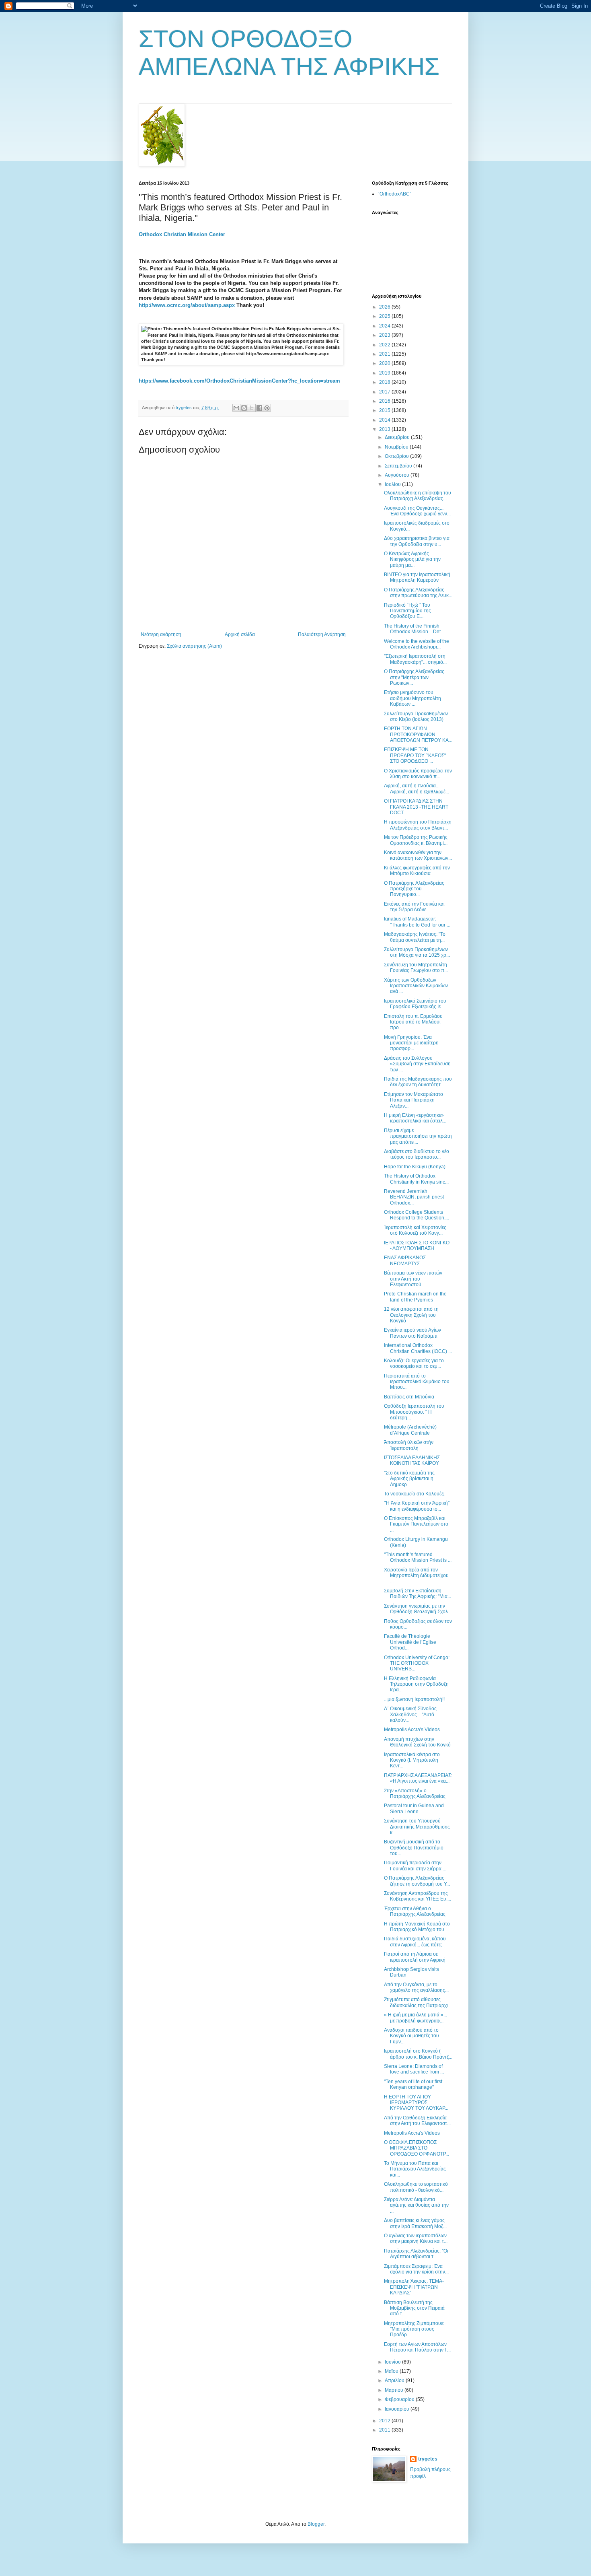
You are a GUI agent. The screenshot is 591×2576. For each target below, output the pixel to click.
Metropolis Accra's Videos (412, 1730)
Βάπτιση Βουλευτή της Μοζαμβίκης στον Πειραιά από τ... (414, 2308)
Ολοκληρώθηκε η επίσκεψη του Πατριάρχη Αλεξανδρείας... (418, 496)
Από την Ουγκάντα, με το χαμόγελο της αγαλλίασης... (416, 1987)
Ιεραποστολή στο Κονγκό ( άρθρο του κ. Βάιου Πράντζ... (418, 2054)
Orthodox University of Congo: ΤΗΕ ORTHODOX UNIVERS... (417, 1663)
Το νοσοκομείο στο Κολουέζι (414, 1494)
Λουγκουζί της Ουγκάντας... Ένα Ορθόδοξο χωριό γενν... (417, 511)
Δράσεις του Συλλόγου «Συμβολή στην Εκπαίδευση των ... (417, 1064)
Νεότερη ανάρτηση (161, 634)
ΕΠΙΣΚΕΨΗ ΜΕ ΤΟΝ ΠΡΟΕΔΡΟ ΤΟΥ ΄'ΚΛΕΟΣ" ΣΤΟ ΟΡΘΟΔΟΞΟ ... (415, 755)
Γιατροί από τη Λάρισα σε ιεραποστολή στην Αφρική (415, 1957)
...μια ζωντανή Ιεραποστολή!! (414, 1699)
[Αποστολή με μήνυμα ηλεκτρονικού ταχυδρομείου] (236, 408)
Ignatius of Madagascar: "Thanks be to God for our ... (417, 922)
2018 (385, 382)
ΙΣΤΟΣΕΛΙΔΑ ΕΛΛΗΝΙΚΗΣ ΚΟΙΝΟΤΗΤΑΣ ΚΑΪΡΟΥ (412, 1460)
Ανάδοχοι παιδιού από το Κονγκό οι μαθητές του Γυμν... (411, 2036)
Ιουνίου (393, 2362)
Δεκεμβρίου (398, 437)
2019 (385, 373)
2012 (385, 2421)
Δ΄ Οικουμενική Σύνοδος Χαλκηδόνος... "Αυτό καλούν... (410, 1714)
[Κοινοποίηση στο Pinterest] (267, 408)
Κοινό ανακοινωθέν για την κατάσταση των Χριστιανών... (418, 855)
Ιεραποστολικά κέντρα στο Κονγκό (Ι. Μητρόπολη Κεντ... (412, 1760)
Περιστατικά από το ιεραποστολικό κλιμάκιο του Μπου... (417, 1382)
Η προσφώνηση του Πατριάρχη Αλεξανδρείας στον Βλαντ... (418, 825)
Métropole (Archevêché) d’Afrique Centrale (410, 1430)
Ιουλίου (393, 484)
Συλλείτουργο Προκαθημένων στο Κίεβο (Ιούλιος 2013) (416, 717)
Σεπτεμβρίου (399, 466)
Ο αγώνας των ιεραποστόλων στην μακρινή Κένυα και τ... (416, 2238)
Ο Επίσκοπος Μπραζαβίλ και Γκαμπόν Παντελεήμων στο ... (416, 1524)
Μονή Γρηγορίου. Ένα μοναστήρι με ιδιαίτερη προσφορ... (411, 1043)
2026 (385, 307)
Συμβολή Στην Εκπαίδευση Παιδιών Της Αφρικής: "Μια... (418, 1594)
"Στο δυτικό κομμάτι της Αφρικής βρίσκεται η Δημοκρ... (409, 1479)
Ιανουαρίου (398, 2409)
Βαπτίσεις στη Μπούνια (409, 1397)
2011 (385, 2430)
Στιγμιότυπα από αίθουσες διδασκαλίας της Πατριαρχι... (418, 2002)
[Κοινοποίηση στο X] (252, 408)
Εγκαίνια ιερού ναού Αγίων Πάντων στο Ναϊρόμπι (412, 1333)
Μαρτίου (395, 2390)
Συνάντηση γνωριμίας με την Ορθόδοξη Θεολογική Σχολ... (418, 1609)
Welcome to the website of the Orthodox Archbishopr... (417, 644)
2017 (385, 392)
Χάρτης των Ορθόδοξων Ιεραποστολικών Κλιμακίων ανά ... (416, 986)
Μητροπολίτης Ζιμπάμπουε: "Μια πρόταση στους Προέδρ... (414, 2329)
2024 (385, 326)
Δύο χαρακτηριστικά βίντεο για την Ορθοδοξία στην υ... (417, 541)
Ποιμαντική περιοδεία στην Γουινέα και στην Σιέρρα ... (415, 1866)
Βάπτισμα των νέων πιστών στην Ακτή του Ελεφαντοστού (413, 1279)
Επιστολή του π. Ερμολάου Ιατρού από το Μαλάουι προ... (413, 1022)
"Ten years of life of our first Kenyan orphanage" (413, 2084)
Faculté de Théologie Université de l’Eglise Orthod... (410, 1642)
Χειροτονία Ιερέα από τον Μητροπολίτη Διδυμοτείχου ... (416, 1576)
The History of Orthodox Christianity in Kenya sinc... (416, 1179)
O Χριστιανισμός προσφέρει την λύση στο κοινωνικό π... (418, 774)
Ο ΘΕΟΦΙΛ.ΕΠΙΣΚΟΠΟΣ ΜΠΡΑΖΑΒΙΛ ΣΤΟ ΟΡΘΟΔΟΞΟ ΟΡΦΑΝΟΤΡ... (417, 2148)
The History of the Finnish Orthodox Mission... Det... (414, 629)
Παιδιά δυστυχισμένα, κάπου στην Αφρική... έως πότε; (415, 1942)
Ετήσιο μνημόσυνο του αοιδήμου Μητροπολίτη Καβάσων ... (412, 698)
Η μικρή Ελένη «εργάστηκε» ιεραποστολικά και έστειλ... (415, 1118)
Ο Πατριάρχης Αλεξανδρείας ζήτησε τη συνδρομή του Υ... (417, 1881)
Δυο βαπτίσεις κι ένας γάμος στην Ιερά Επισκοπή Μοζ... (415, 2223)
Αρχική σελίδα (240, 634)
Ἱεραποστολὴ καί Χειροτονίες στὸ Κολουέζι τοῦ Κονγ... (415, 1230)
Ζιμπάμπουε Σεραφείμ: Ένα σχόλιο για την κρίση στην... (416, 2269)
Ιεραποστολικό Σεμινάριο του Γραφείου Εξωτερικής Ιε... (415, 1004)
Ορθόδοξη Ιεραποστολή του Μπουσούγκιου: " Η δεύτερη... (414, 1412)
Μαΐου (392, 2371)
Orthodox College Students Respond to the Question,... (417, 1215)
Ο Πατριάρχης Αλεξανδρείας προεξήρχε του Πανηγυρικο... (414, 889)
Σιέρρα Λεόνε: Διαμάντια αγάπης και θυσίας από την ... (416, 2205)
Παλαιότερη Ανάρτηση (322, 634)
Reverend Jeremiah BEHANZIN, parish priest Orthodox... (414, 1197)
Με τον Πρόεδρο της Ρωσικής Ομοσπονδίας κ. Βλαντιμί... (416, 840)
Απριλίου (395, 2380)
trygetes (428, 2459)
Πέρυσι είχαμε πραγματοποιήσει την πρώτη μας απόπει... (418, 1136)
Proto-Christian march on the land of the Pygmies (415, 1297)
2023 (385, 335)
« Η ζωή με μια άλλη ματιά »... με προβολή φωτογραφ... (416, 2018)
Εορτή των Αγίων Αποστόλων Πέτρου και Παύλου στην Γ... (417, 2347)
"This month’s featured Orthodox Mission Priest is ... (418, 1557)
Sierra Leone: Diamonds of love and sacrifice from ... (414, 2069)
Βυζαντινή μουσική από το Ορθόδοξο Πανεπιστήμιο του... (414, 1848)
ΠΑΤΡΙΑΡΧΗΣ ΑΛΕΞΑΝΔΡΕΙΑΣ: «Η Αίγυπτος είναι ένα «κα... (418, 1778)
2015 (385, 410)
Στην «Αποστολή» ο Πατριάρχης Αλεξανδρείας (415, 1794)
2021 (385, 354)
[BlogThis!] (244, 408)
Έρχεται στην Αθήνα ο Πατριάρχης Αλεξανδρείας (415, 1911)
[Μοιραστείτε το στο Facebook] (259, 408)
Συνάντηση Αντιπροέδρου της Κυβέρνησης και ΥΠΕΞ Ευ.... (418, 1896)
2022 (385, 345)
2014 (385, 420)
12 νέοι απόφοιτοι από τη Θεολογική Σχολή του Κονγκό (411, 1315)
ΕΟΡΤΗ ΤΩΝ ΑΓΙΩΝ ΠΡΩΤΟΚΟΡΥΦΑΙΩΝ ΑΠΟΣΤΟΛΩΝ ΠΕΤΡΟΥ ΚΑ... (418, 734)
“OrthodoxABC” (395, 194)
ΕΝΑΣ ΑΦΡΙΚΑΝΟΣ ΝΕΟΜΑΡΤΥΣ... (405, 1260)
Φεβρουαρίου (400, 2399)
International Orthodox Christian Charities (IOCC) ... (418, 1348)
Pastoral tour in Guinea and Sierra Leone (414, 1808)
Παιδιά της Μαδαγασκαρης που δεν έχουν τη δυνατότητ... (418, 1082)
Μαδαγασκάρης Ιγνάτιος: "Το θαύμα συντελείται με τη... (415, 937)
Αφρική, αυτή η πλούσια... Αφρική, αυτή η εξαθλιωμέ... (417, 789)
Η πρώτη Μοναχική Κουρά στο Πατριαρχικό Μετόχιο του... (417, 1927)
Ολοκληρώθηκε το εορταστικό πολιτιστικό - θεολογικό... (416, 2187)
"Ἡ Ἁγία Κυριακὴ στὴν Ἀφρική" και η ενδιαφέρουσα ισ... (417, 1506)
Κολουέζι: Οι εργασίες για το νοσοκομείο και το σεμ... (414, 1363)
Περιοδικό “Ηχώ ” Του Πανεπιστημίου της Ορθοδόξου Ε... (407, 611)
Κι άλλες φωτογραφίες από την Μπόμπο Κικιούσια (417, 871)
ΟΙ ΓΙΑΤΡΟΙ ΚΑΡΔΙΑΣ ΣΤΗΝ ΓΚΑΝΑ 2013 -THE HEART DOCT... (416, 807)
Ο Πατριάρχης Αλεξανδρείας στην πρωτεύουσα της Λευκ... (418, 593)
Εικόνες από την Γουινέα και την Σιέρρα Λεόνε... (414, 907)
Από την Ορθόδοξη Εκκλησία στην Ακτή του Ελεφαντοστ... (417, 2121)
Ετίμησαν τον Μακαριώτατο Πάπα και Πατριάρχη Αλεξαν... (413, 1100)
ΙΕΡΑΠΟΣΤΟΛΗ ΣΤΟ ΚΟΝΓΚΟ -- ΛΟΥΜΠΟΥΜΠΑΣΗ (418, 1246)
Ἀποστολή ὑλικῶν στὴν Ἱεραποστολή (409, 1445)
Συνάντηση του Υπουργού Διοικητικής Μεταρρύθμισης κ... (417, 1827)
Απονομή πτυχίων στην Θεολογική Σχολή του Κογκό (417, 1742)
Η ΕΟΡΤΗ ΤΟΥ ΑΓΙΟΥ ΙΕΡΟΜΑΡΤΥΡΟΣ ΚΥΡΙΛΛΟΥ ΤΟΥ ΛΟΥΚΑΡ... (416, 2103)
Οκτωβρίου (397, 456)
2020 (385, 363)
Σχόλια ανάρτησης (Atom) (194, 646)
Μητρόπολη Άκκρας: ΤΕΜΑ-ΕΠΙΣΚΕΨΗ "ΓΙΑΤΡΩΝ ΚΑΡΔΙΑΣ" (414, 2287)
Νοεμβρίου (397, 447)
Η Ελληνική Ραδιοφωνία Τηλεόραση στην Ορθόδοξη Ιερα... (416, 1684)
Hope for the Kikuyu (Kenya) (415, 1167)
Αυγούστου (398, 475)
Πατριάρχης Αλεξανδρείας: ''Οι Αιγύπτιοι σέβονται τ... (416, 2254)
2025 (385, 316)
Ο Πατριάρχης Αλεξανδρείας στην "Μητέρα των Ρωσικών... (414, 677)
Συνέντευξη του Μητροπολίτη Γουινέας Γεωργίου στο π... (416, 968)
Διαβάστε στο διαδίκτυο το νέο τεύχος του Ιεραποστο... (417, 1154)
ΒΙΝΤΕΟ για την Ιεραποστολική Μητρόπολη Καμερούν (417, 577)
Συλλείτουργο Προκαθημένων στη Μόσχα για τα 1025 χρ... (417, 952)
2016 (385, 401)
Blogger (316, 2524)
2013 (385, 429)
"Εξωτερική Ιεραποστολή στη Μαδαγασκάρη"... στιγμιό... (415, 659)
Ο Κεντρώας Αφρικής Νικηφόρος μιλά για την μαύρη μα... (412, 559)
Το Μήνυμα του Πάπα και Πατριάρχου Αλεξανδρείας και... (415, 2169)
